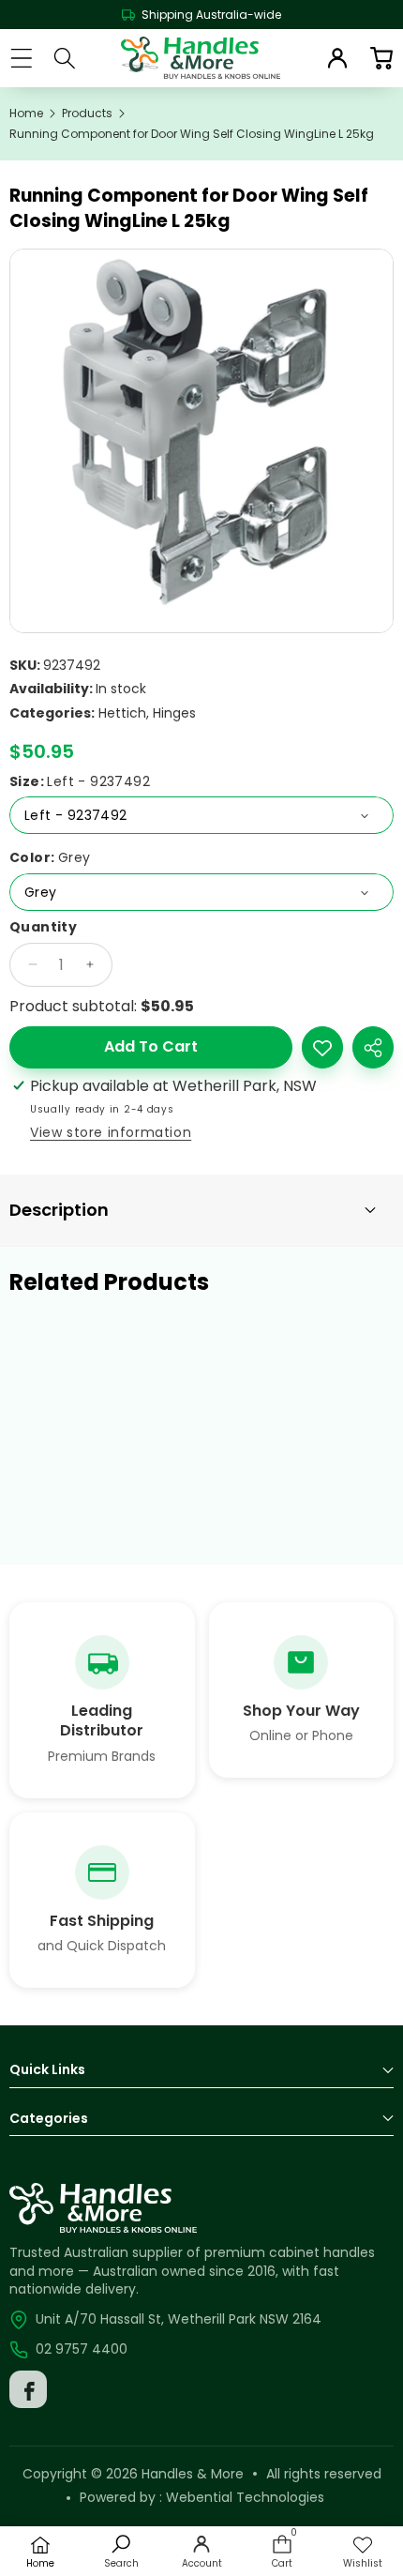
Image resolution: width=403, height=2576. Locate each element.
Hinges (174, 713)
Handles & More (193, 2474)
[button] (381, 58)
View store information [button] (111, 1132)
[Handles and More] (201, 58)
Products (87, 114)
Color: (50, 858)
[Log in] (337, 58)
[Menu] (21, 58)
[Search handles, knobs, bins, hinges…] (65, 58)
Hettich (122, 713)
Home (26, 114)
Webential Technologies (245, 2497)
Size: (80, 782)
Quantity (43, 927)
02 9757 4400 (82, 2349)
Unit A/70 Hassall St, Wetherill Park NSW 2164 (179, 2319)
